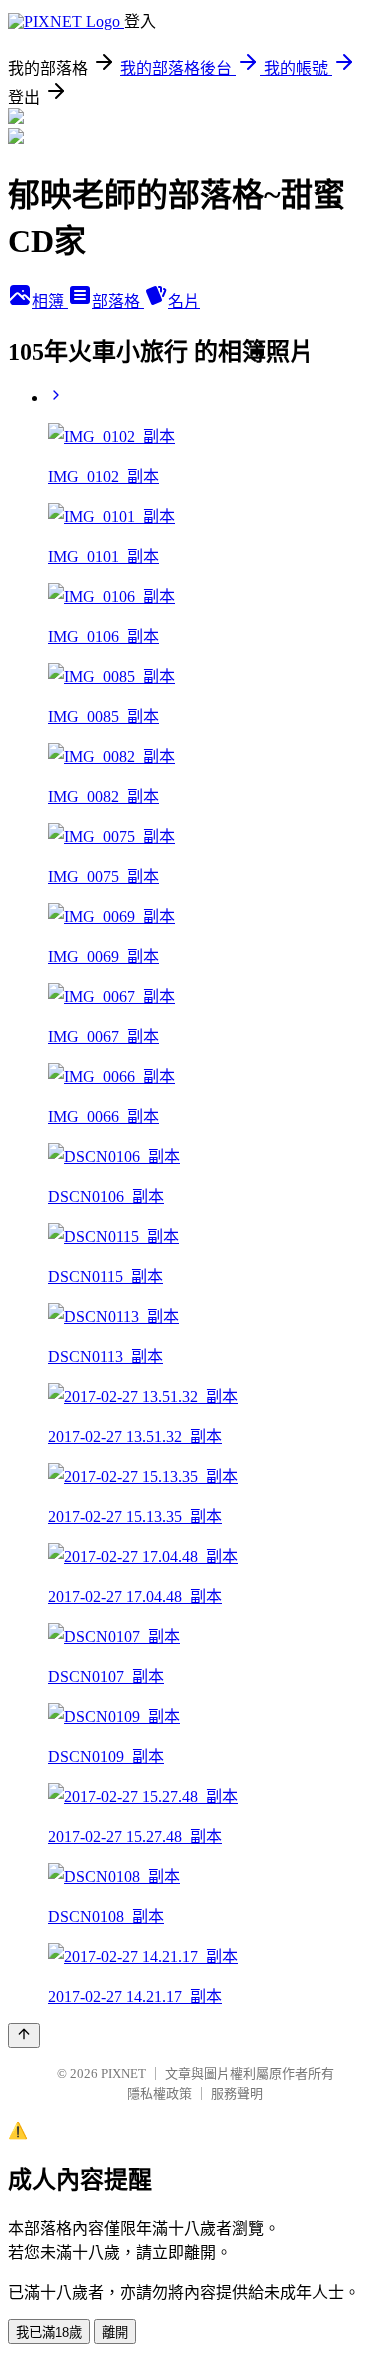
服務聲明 (237, 2093)
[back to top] (24, 2035)
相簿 (50, 301)
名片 (184, 301)
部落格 (118, 301)
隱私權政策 (159, 2093)
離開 (115, 2332)
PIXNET (123, 2073)
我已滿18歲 (49, 2332)
